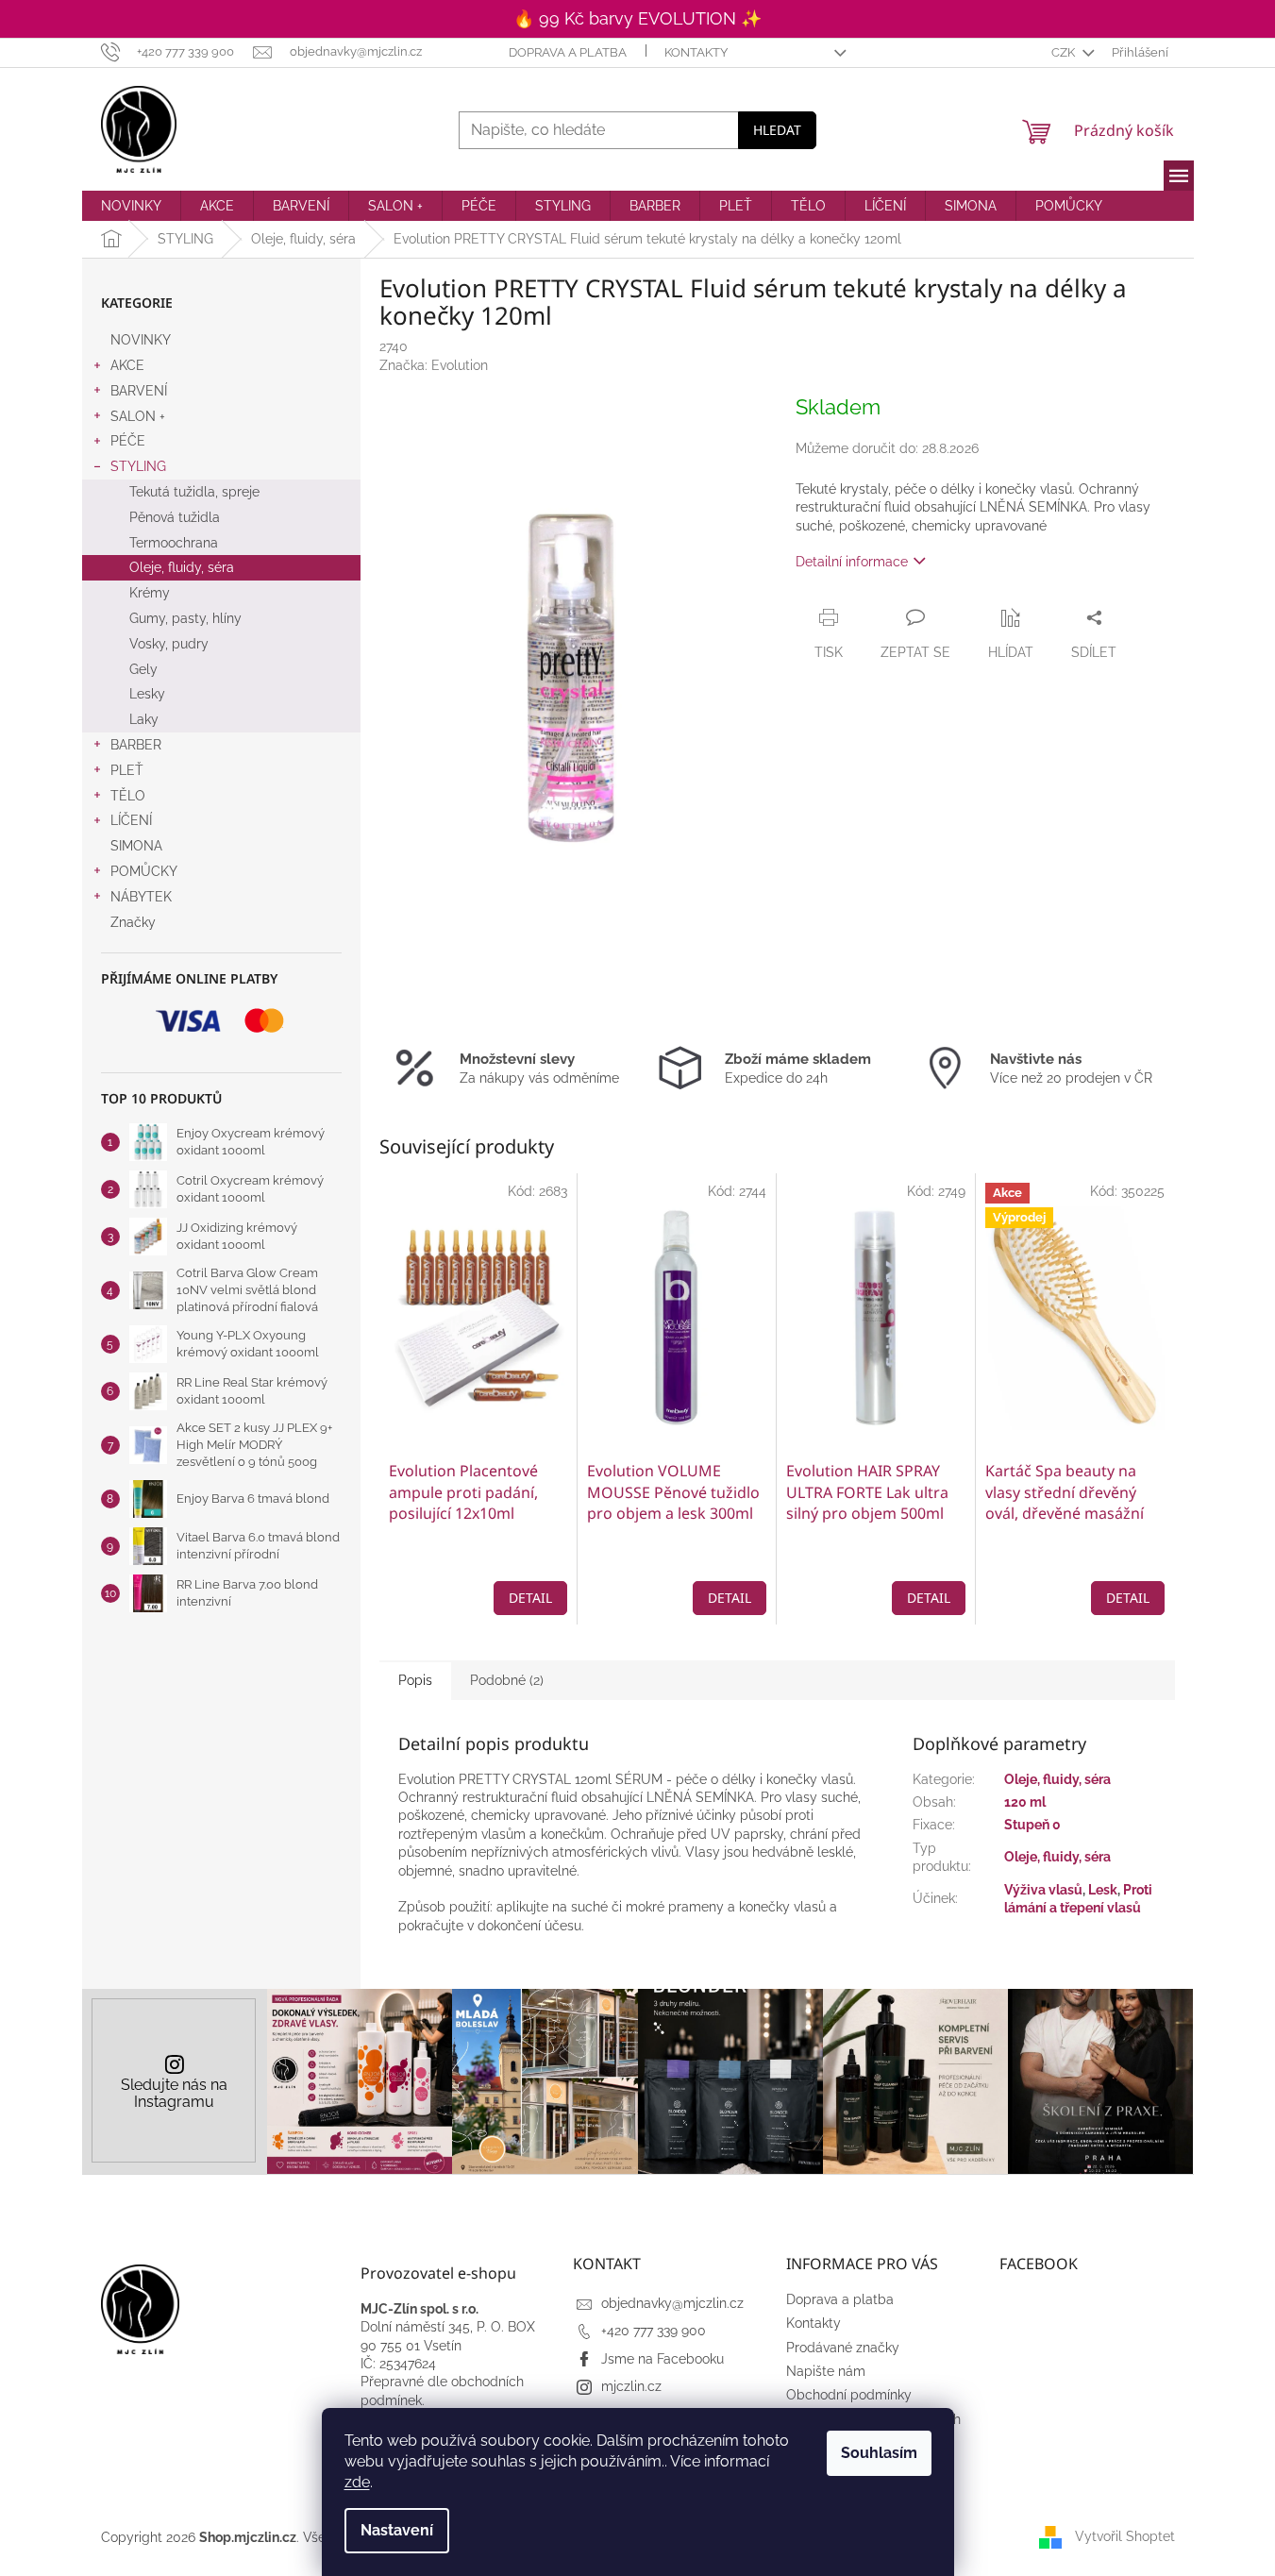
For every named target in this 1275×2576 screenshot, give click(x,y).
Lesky (147, 694)
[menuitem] (131, 206)
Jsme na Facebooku (663, 2359)
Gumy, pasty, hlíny (185, 618)
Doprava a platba (568, 52)
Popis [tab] (415, 1680)
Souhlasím (879, 2453)
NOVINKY (141, 340)
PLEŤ (127, 770)
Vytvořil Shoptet (1125, 2536)
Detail (530, 1598)
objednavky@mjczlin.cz (672, 2303)
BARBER (136, 745)
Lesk (1103, 1890)
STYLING (138, 466)
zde (357, 2482)
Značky (133, 922)
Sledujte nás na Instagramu (174, 2093)
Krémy (150, 593)
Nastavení (397, 2530)
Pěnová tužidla (175, 517)
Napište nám (826, 2371)
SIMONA (136, 846)
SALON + (138, 416)
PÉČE (128, 441)
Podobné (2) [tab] (507, 1680)
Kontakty (696, 52)
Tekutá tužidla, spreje (194, 492)
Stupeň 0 (1032, 1825)
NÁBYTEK (141, 897)
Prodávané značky (843, 2348)
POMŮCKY (144, 871)
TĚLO (128, 796)
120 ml (1025, 1802)
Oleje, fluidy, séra (182, 567)
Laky (144, 719)
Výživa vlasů (1043, 1890)
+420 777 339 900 (654, 2331)
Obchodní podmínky (849, 2395)
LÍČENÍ (131, 820)
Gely (143, 669)
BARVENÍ (139, 391)
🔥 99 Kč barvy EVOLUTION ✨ (637, 18)
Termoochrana (174, 543)
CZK (1065, 52)
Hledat (777, 130)
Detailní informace (852, 562)
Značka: (434, 365)
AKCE (127, 365)
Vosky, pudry (169, 644)
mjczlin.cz (631, 2386)
